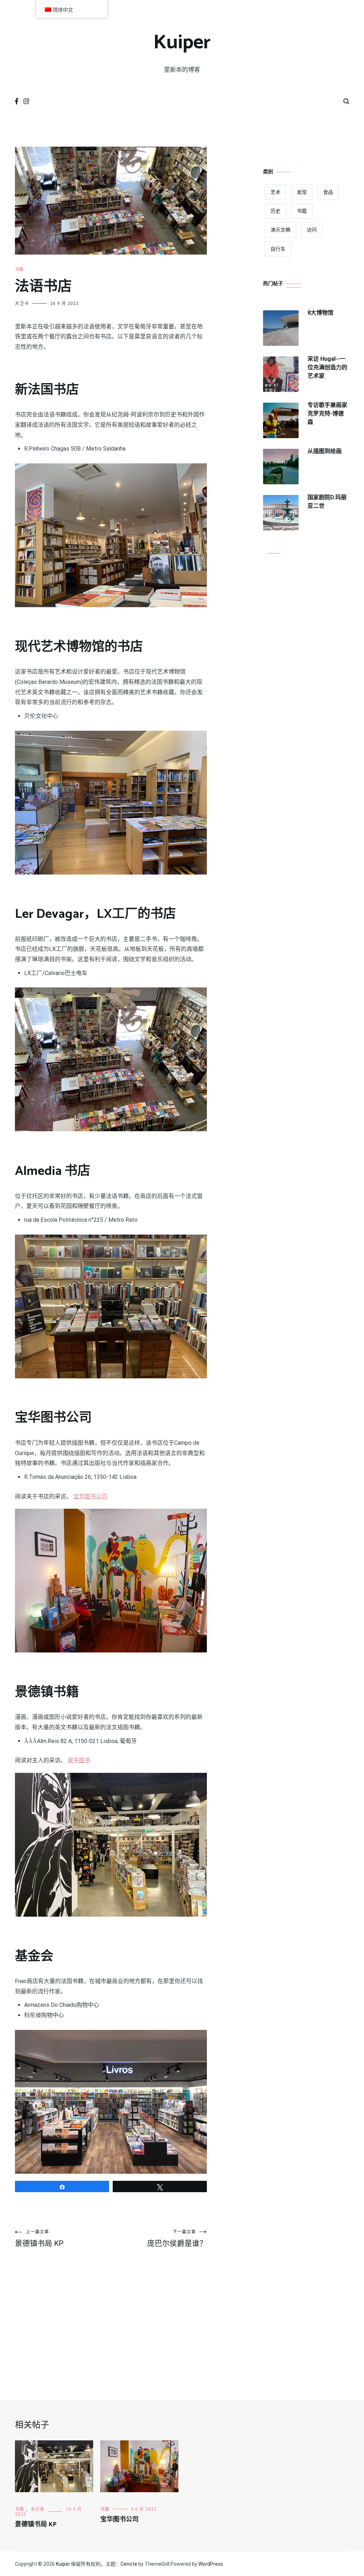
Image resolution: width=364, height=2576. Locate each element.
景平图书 (79, 1760)
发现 (302, 192)
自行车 (278, 249)
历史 (275, 211)
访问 (312, 230)
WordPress (211, 2564)
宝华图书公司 (90, 1496)
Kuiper (182, 43)
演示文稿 (280, 230)
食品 (328, 192)
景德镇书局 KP (39, 2239)
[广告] (111, 2319)
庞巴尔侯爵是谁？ (177, 2239)
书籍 (19, 269)
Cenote (129, 2564)
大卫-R (22, 304)
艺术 (275, 192)
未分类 (38, 2509)
